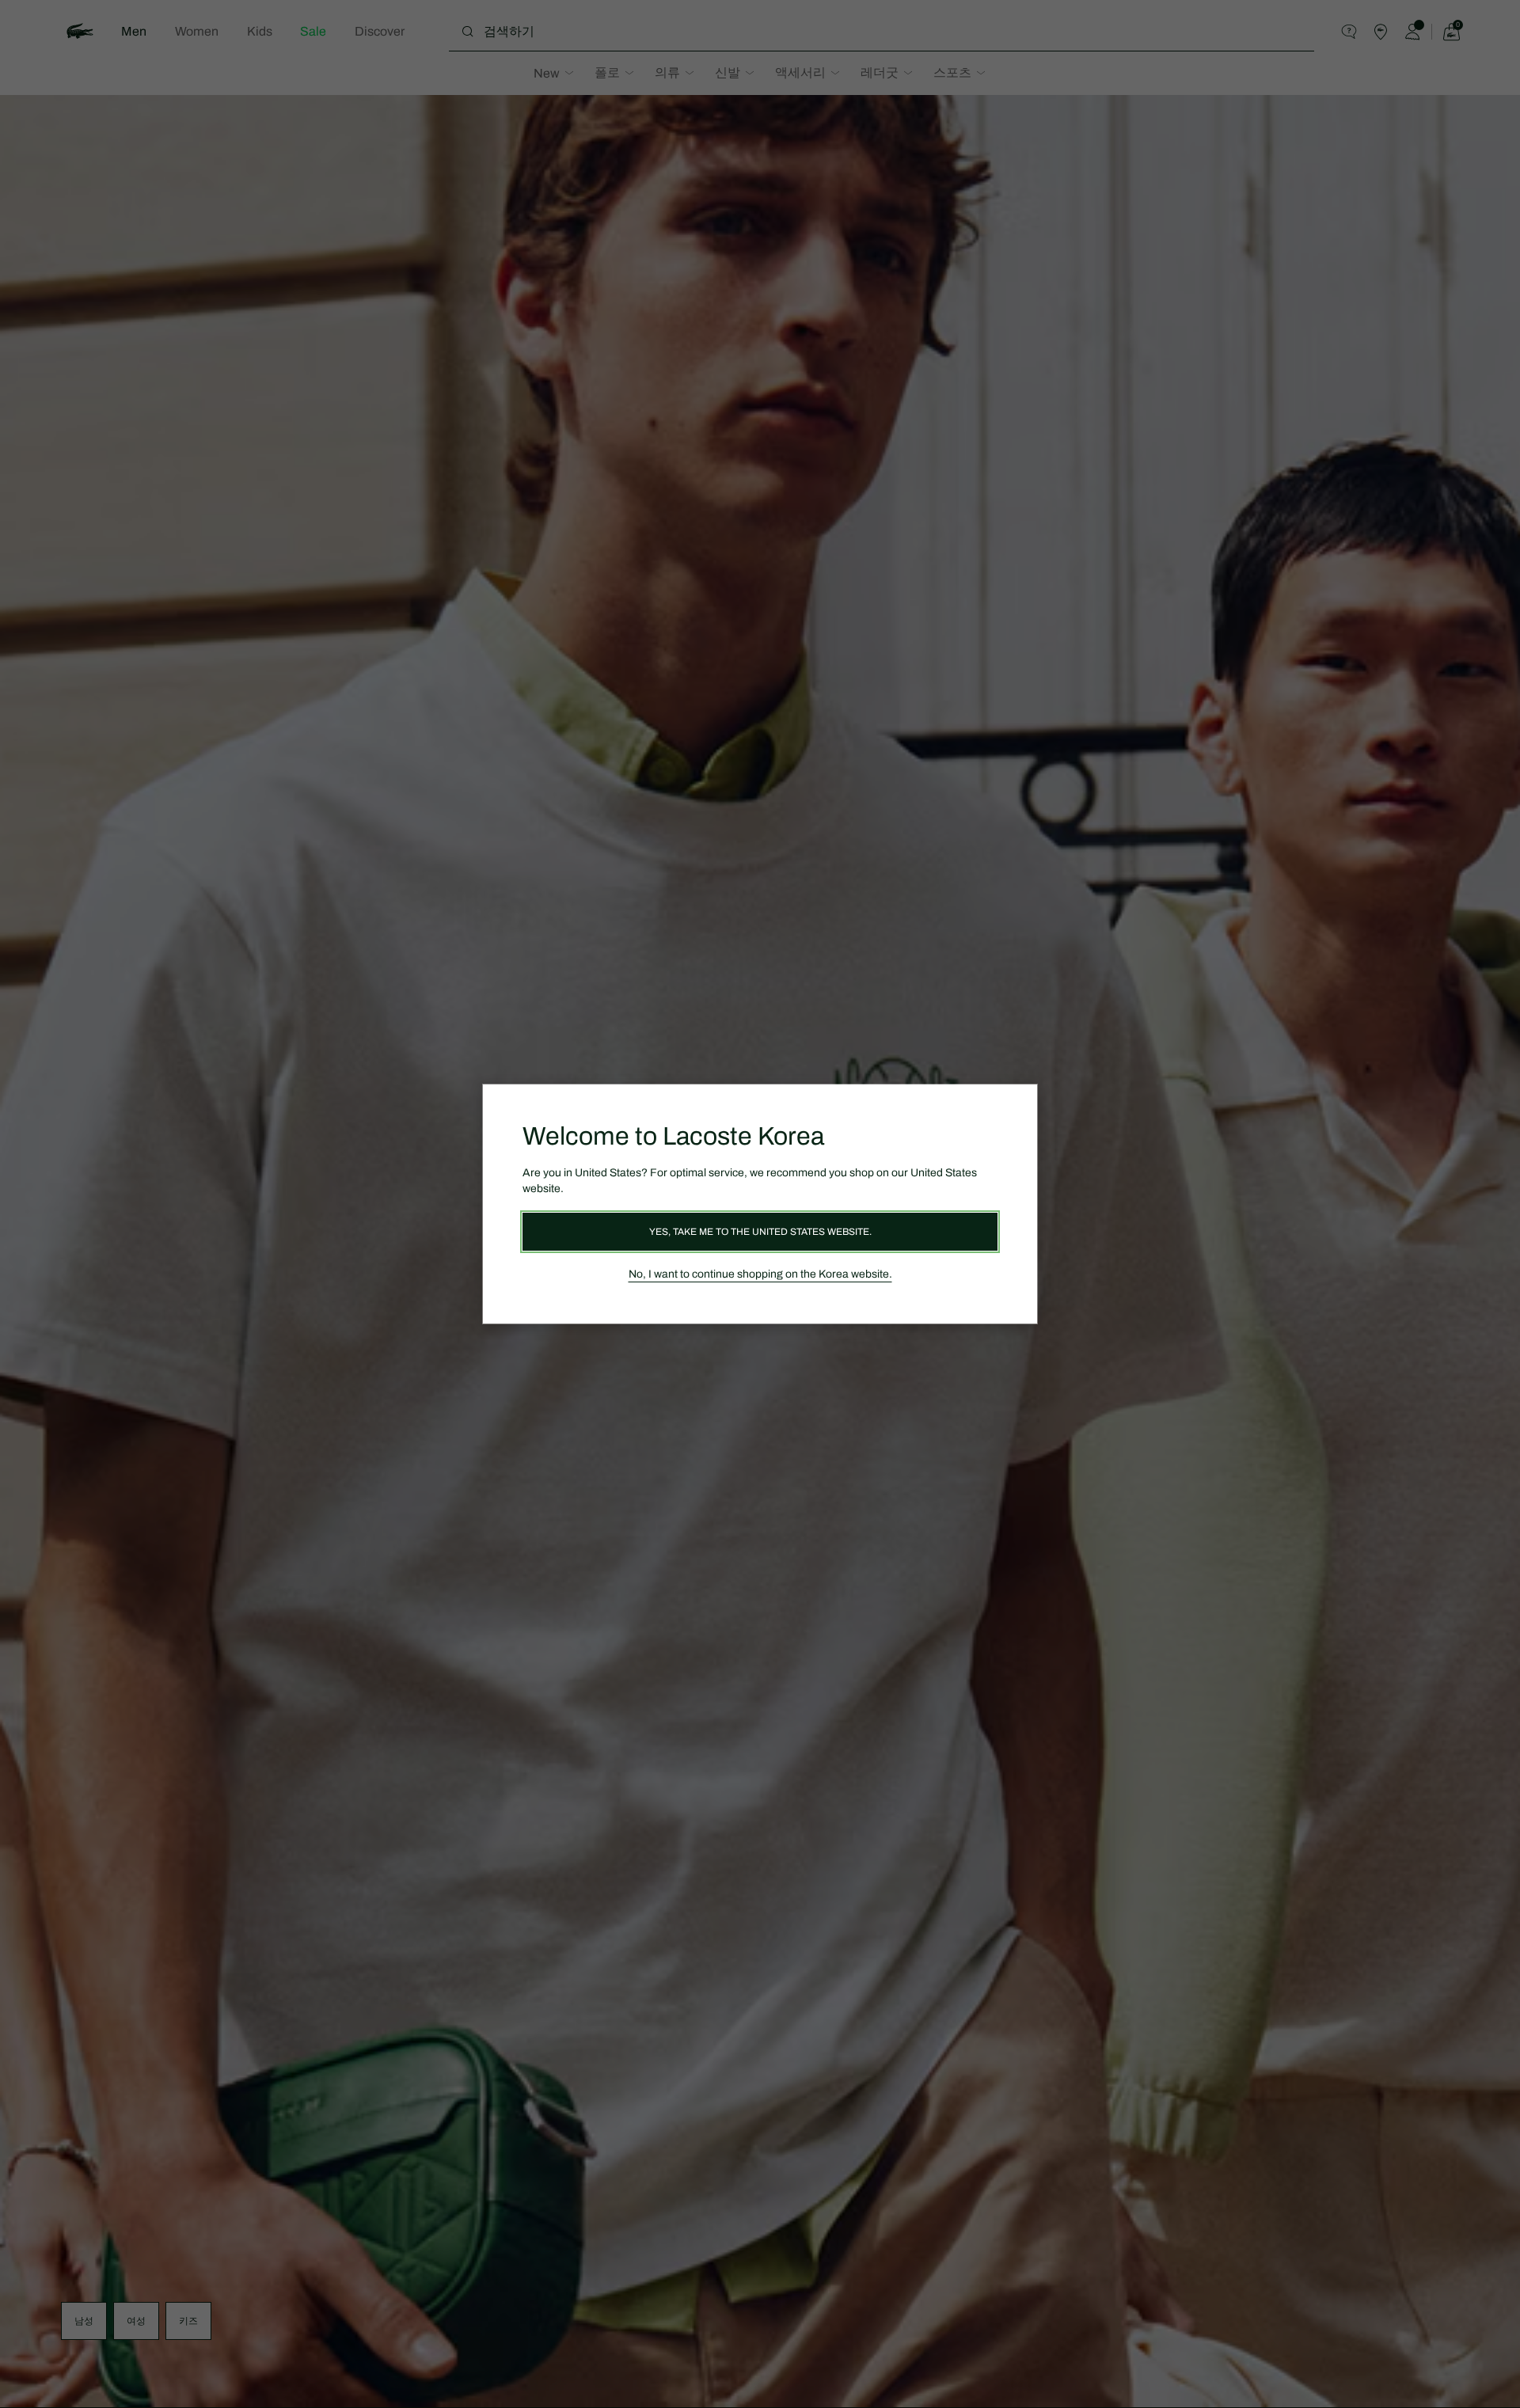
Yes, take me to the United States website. (760, 1232)
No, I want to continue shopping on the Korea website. (760, 1274)
